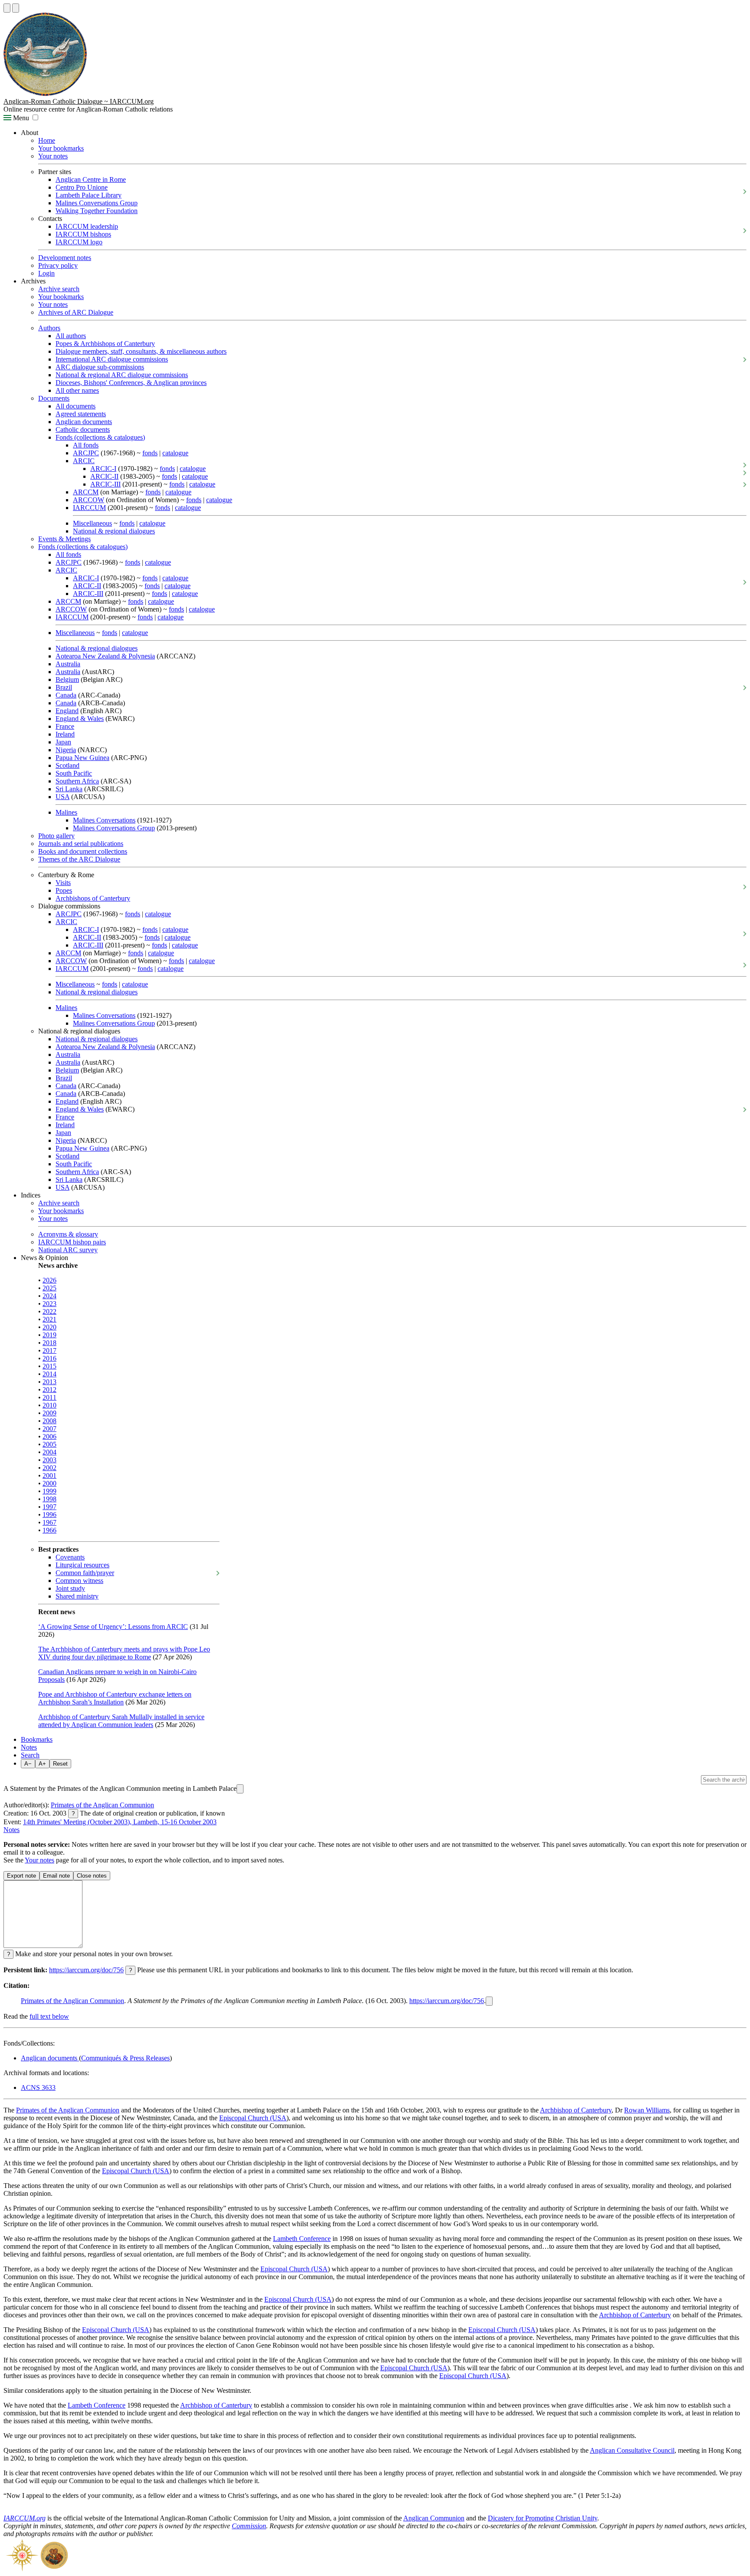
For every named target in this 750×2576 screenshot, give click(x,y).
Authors (49, 328)
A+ (42, 1764)
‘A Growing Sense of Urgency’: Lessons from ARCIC (113, 1627)
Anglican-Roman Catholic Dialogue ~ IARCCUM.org (79, 101)
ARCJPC (86, 453)
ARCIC (84, 461)
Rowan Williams (647, 2110)
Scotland (67, 765)
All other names (77, 390)
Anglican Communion (434, 2518)
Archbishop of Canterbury (576, 2110)
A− (28, 1764)
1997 (49, 1507)
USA (62, 797)
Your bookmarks (61, 148)
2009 (49, 1413)
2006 (49, 1436)
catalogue (175, 453)
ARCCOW (89, 500)
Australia (68, 664)
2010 (49, 1405)
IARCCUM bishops (83, 234)
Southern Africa (77, 781)
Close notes (92, 1876)
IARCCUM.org (25, 2518)
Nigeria (66, 750)
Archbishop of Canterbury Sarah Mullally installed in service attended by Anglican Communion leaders (121, 1721)
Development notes (65, 258)
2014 (49, 1374)
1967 (49, 1522)
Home (47, 140)
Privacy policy (58, 265)
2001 (49, 1476)
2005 (49, 1444)
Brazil (64, 687)
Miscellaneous (92, 523)
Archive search (59, 289)
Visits (63, 883)
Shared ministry (77, 1596)
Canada (66, 695)
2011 (49, 1397)
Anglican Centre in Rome (91, 179)
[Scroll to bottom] (16, 8)
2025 (49, 1288)
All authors (71, 336)
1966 (49, 1530)
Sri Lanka (69, 789)
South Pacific (74, 773)
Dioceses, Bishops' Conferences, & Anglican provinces (131, 383)
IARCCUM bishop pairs (72, 1242)
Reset (60, 1764)
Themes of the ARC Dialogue (79, 859)
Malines (66, 812)
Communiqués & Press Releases (125, 2058)
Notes (29, 1747)
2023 (49, 1304)
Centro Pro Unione (82, 187)
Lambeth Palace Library (89, 195)
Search (30, 1755)
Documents (54, 398)
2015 (49, 1366)
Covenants (70, 1557)
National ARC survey (68, 1250)
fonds (150, 453)
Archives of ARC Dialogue (76, 312)
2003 (49, 1460)
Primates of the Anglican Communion (102, 1805)
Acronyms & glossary (68, 1234)
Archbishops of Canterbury (93, 898)
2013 (49, 1382)
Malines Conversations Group (97, 203)
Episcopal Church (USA (253, 2118)
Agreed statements (81, 414)
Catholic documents (83, 429)
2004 (49, 1452)
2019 (49, 1335)
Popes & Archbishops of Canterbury (105, 344)
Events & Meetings (64, 539)
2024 (49, 1296)
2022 (49, 1311)
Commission (249, 2526)
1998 (49, 1499)
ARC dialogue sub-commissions (100, 367)
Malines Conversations (104, 820)
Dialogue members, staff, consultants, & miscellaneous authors (141, 351)
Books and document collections (83, 851)
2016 (49, 1358)
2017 (49, 1351)
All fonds (86, 445)
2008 (49, 1421)
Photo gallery (56, 836)
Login (46, 273)
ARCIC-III (105, 484)
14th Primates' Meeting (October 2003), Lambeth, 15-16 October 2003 (120, 1822)
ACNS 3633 (38, 2087)
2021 (49, 1319)
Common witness (79, 1581)
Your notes (53, 156)
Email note (56, 1876)
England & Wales (80, 719)
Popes (64, 890)
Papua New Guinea (82, 758)
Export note (21, 1876)
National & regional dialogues (114, 531)
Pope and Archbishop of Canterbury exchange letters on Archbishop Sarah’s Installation (115, 1698)
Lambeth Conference (302, 2239)
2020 (49, 1327)
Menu (20, 118)
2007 (49, 1429)
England (67, 711)
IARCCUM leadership (87, 226)
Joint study (70, 1588)
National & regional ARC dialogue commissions (122, 375)
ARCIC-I (103, 469)
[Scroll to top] (7, 8)
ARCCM (86, 492)
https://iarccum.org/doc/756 (86, 1970)
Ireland (65, 734)
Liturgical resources (82, 1565)
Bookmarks (37, 1739)
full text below (49, 2016)
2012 (49, 1390)
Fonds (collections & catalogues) (100, 437)
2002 (49, 1468)
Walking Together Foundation (97, 211)
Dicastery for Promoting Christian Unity (543, 2518)
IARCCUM (89, 508)
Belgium (67, 679)
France (65, 726)
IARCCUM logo (79, 242)
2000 (49, 1483)
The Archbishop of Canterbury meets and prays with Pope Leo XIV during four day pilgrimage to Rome (124, 1653)
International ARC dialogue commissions (112, 359)
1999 (49, 1491)
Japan (63, 742)
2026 (49, 1280)
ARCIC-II (104, 476)
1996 (49, 1515)
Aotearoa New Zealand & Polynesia (105, 656)
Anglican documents (84, 422)
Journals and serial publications (81, 844)
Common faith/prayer (85, 1573)
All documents (76, 406)
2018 (49, 1343)
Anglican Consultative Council (632, 2450)
